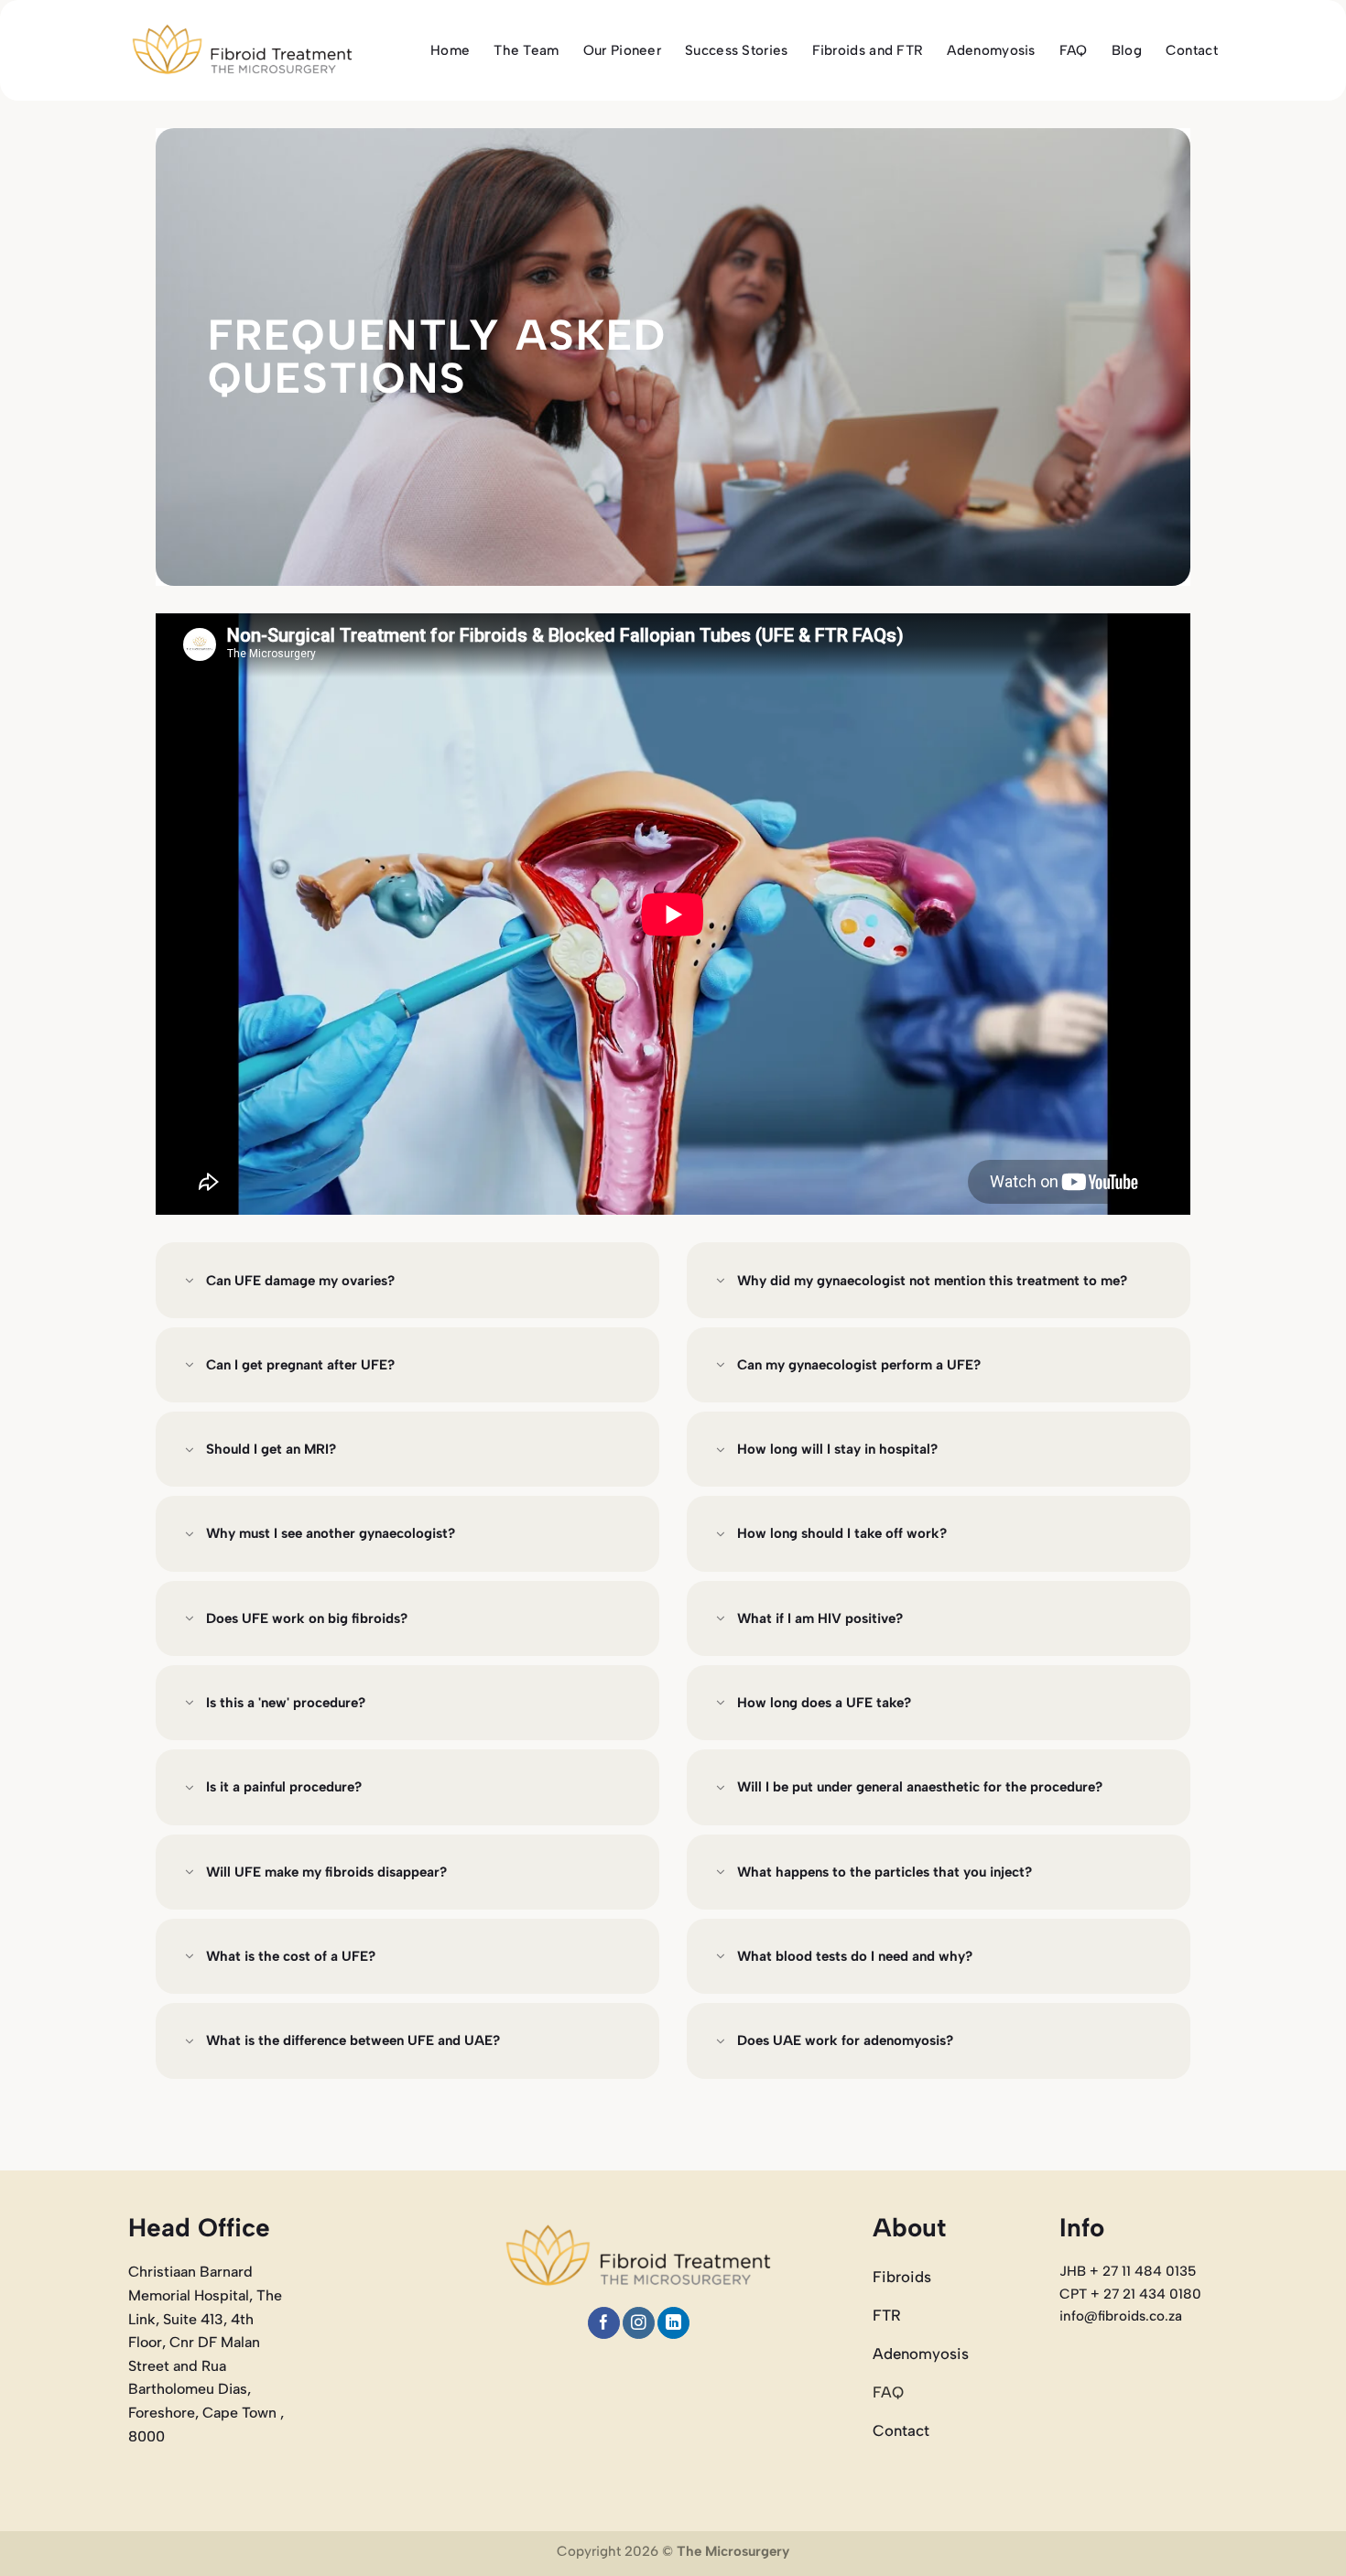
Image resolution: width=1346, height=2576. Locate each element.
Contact (1192, 50)
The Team (526, 50)
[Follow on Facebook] (604, 2323)
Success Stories (737, 50)
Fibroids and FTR (868, 50)
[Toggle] (190, 1282)
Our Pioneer (622, 50)
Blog (1127, 50)
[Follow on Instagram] (639, 2323)
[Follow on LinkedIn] (673, 2323)
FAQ (1074, 50)
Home (450, 50)
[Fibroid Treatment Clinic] (243, 51)
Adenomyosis (991, 50)
